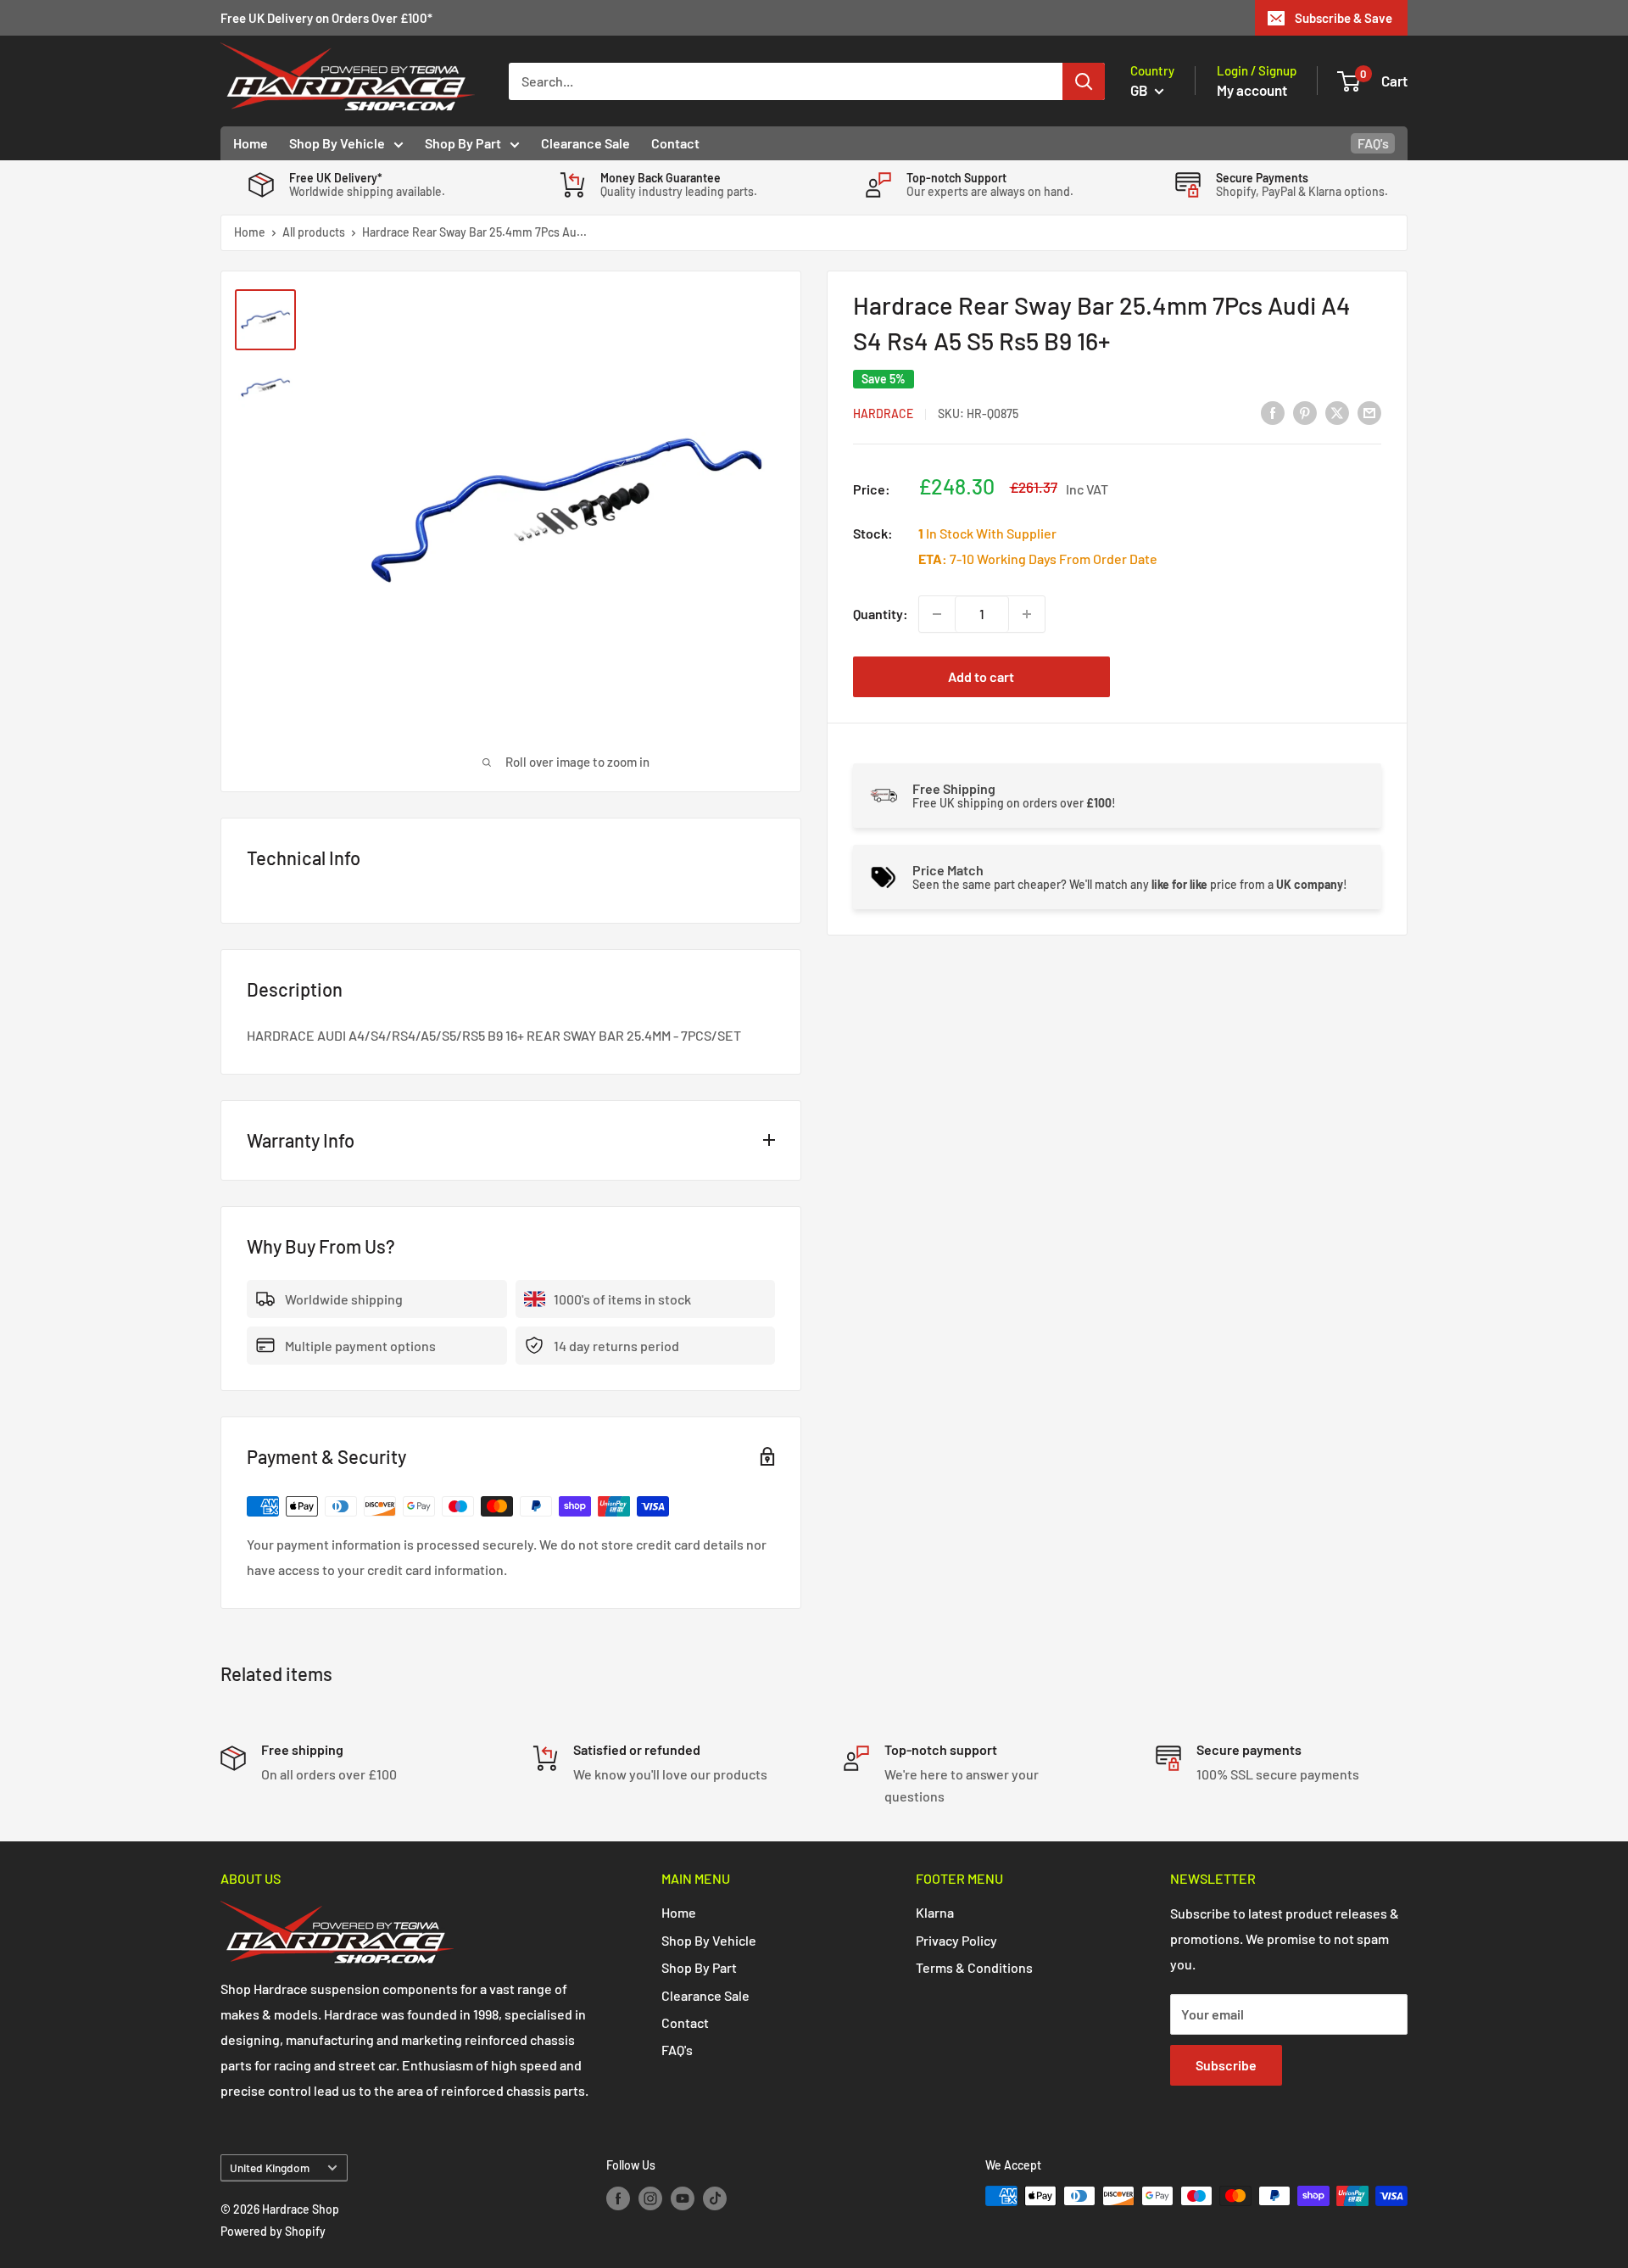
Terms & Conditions (974, 1967)
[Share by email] (1369, 412)
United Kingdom (270, 2167)
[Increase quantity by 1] (1027, 614)
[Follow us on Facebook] (618, 2198)
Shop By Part (463, 143)
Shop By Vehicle (337, 143)
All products (314, 232)
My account (1252, 90)
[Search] (1084, 81)
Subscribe (1226, 2065)
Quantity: (881, 614)
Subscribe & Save (1344, 18)
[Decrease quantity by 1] (937, 614)
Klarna (935, 1912)
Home (251, 143)
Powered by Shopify (273, 2231)
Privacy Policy (956, 1940)
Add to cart (981, 676)
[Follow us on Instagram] (650, 2198)
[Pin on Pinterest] (1305, 412)
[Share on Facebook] (1273, 412)
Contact (675, 143)
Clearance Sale (585, 143)
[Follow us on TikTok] (715, 2198)
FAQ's (1373, 143)
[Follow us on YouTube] (683, 2198)
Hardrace (883, 413)
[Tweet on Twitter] (1337, 412)
